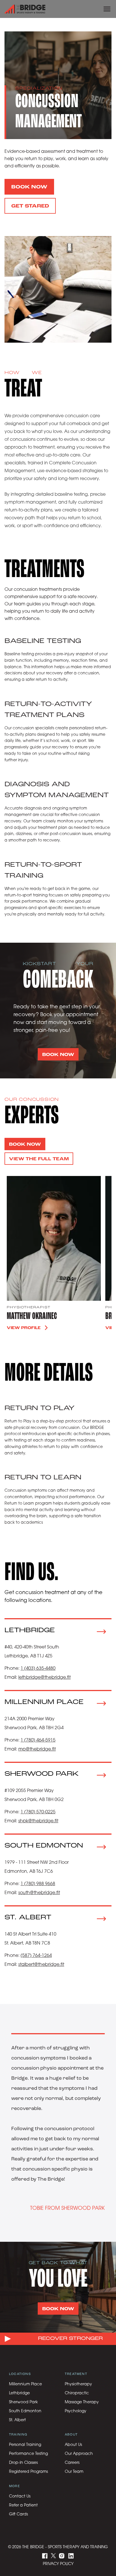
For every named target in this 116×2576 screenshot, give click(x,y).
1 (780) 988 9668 (38, 1884)
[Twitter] (53, 2556)
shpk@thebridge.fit (38, 1821)
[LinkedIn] (71, 2556)
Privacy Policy (58, 2564)
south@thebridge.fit (39, 1893)
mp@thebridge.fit (37, 1749)
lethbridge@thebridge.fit (44, 1678)
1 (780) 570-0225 (38, 1812)
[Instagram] (62, 2556)
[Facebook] (45, 2556)
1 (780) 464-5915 (38, 1740)
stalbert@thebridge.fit (41, 1965)
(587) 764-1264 (36, 1956)
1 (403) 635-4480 (38, 1669)
